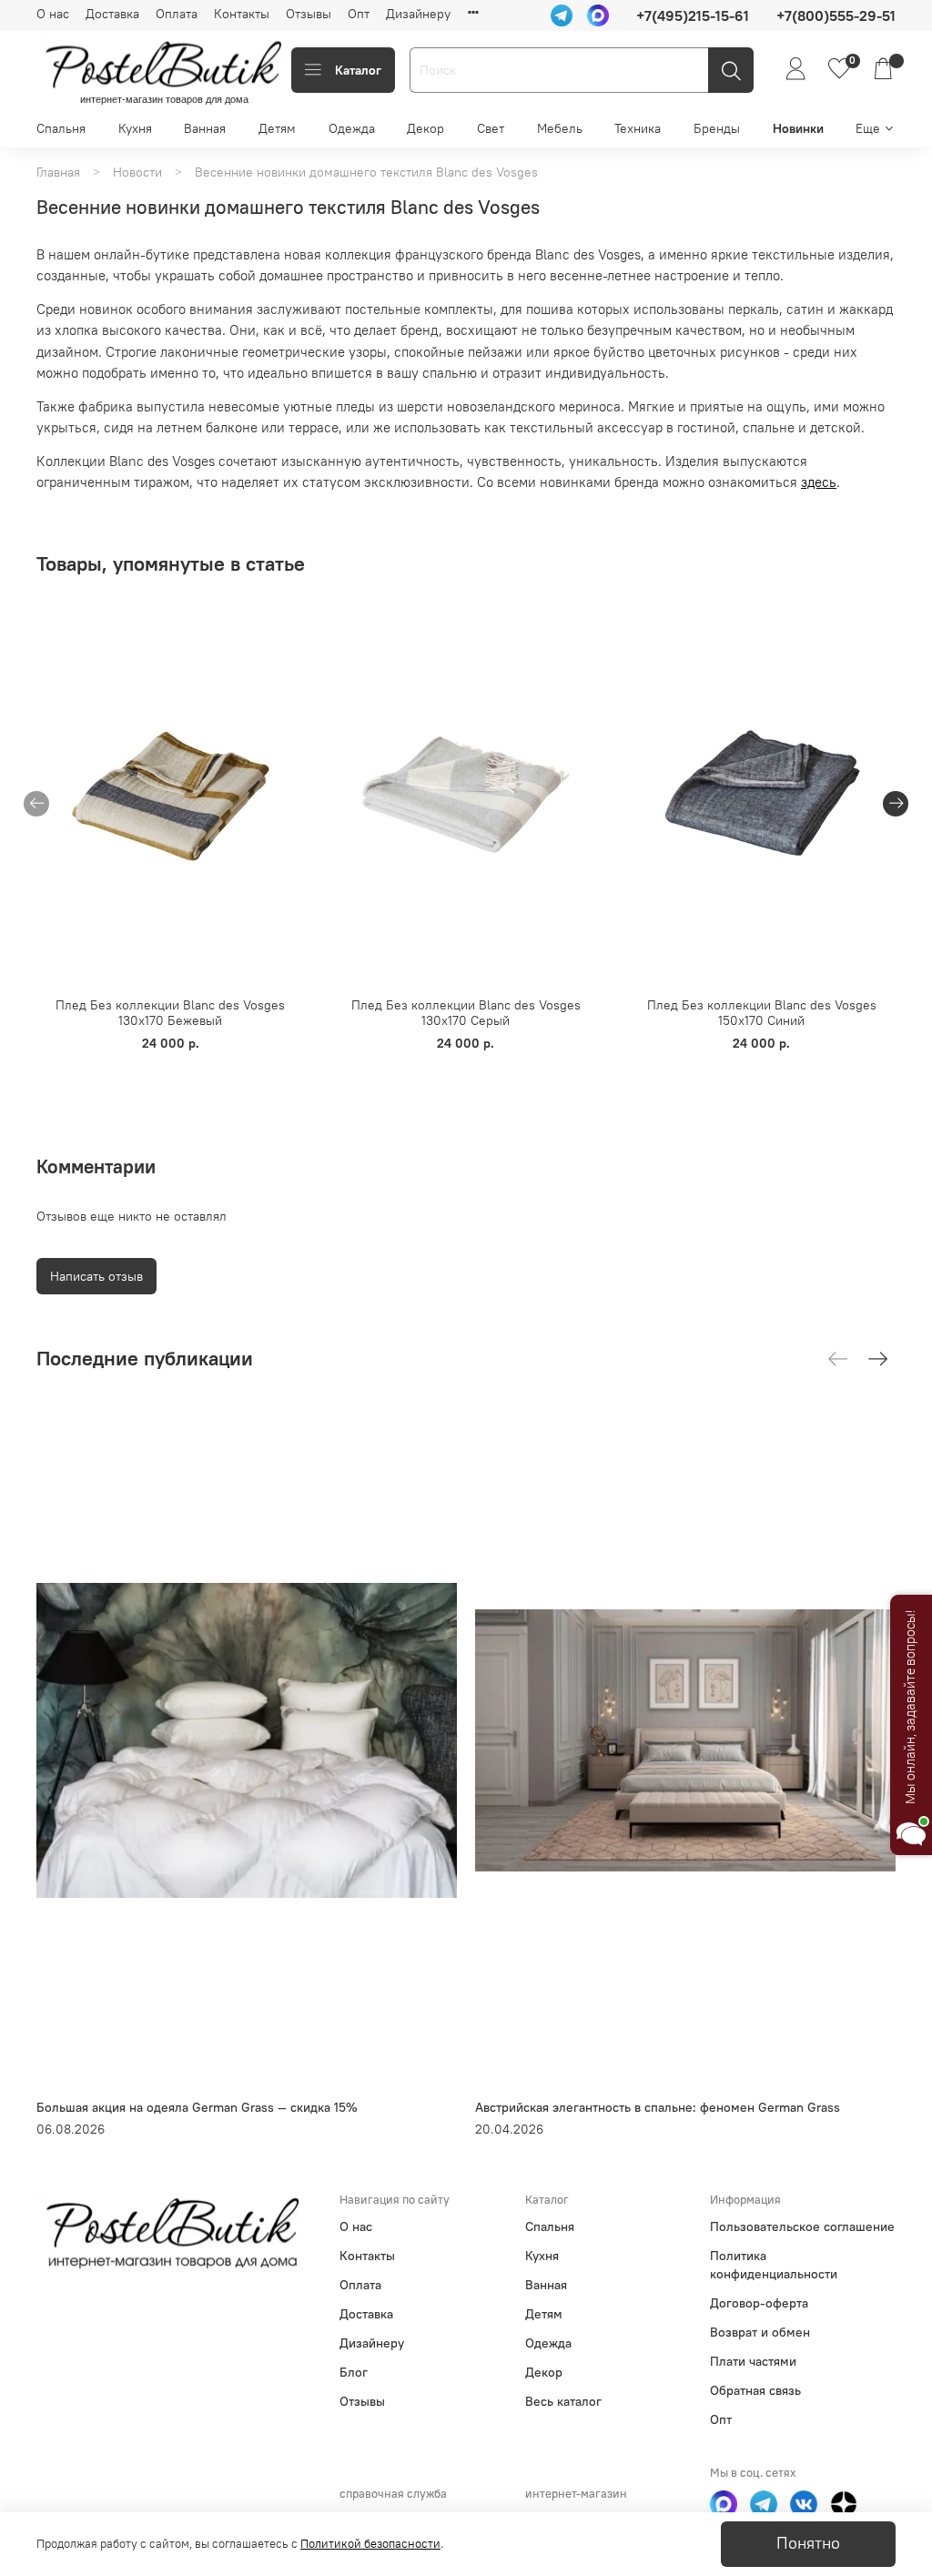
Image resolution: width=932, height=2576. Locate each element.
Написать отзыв (96, 1276)
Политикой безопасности (370, 2544)
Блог (354, 2372)
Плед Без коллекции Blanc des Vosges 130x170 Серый (466, 1013)
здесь (819, 482)
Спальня (61, 128)
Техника (638, 128)
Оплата (177, 14)
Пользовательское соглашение (802, 2226)
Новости (137, 172)
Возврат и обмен (760, 2332)
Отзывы (309, 14)
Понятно (808, 2543)
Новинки (798, 128)
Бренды (717, 128)
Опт (359, 14)
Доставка (112, 14)
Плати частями (753, 2361)
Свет (491, 128)
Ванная (205, 128)
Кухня (135, 128)
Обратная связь (755, 2390)
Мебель (560, 128)
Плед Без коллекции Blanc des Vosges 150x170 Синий (762, 1013)
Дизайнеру (418, 14)
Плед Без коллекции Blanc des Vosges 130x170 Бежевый (170, 1013)
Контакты (242, 14)
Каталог (358, 70)
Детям (277, 128)
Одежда (352, 128)
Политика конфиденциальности (774, 2265)
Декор (425, 128)
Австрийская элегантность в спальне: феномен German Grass (658, 2107)
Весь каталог (563, 2401)
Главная (58, 172)
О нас (53, 14)
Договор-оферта (759, 2303)
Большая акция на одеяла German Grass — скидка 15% (197, 2107)
